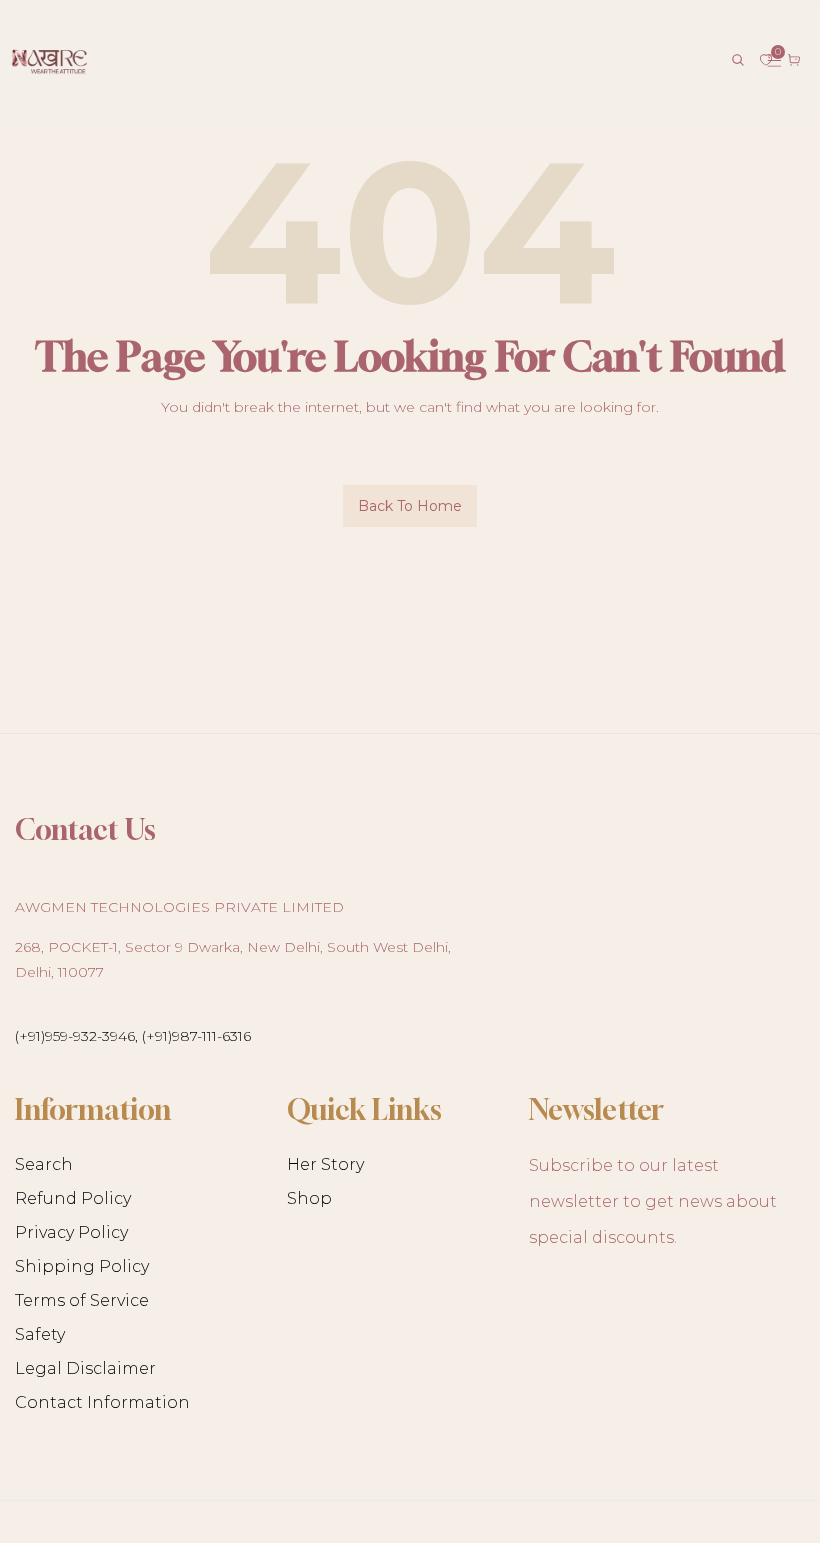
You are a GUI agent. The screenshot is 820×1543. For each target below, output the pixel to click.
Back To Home (410, 506)
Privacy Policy (71, 1232)
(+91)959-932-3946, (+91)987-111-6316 (133, 1036)
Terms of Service (82, 1300)
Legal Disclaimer (85, 1368)
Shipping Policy (82, 1266)
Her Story (325, 1164)
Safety (40, 1334)
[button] (738, 60)
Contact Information (102, 1402)
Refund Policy (73, 1198)
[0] (766, 60)
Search (44, 1164)
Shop (309, 1198)
